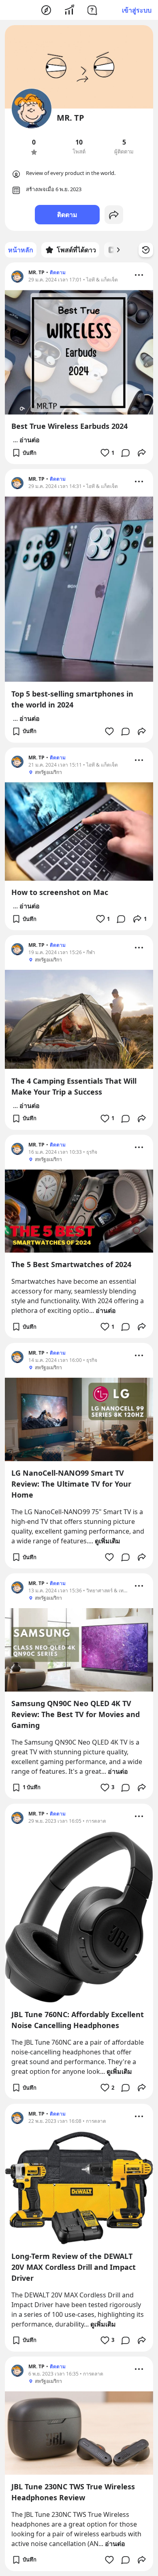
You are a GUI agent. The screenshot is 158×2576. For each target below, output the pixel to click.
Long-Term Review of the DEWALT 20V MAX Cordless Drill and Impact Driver (74, 2267)
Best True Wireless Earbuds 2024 (69, 426)
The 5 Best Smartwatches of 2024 (71, 1264)
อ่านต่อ (30, 440)
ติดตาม (67, 215)
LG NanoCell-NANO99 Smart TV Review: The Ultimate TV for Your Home (71, 1484)
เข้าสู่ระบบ (137, 10)
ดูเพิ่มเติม (108, 1541)
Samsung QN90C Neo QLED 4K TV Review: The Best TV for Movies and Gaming (76, 1714)
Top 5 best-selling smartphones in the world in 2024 (72, 699)
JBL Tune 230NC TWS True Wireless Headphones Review (73, 2492)
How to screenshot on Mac (60, 892)
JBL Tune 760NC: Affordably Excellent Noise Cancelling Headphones (78, 2020)
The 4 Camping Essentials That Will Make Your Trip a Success (74, 1086)
